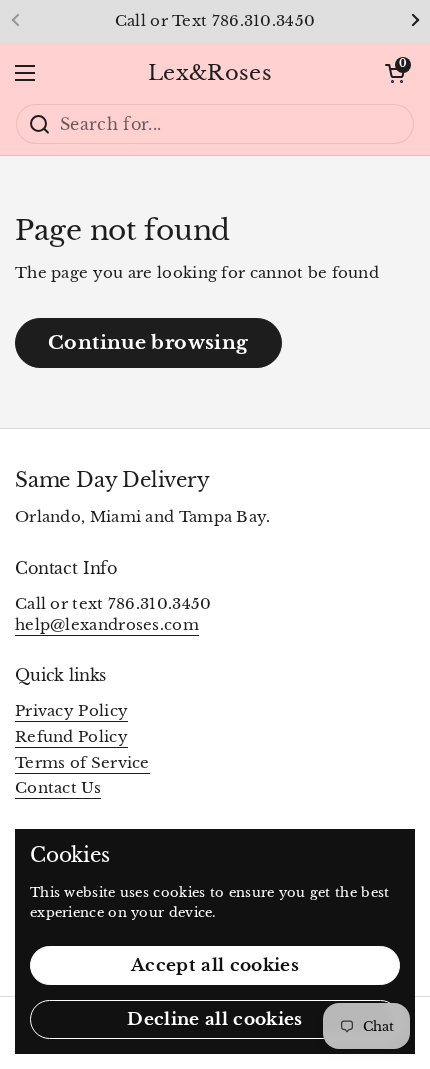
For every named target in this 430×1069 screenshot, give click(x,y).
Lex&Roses (210, 72)
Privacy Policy (71, 711)
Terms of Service (82, 763)
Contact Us (58, 788)
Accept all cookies (215, 965)
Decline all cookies (214, 1019)
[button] (395, 73)
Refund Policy (71, 737)
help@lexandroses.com (107, 625)
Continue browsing (148, 342)
